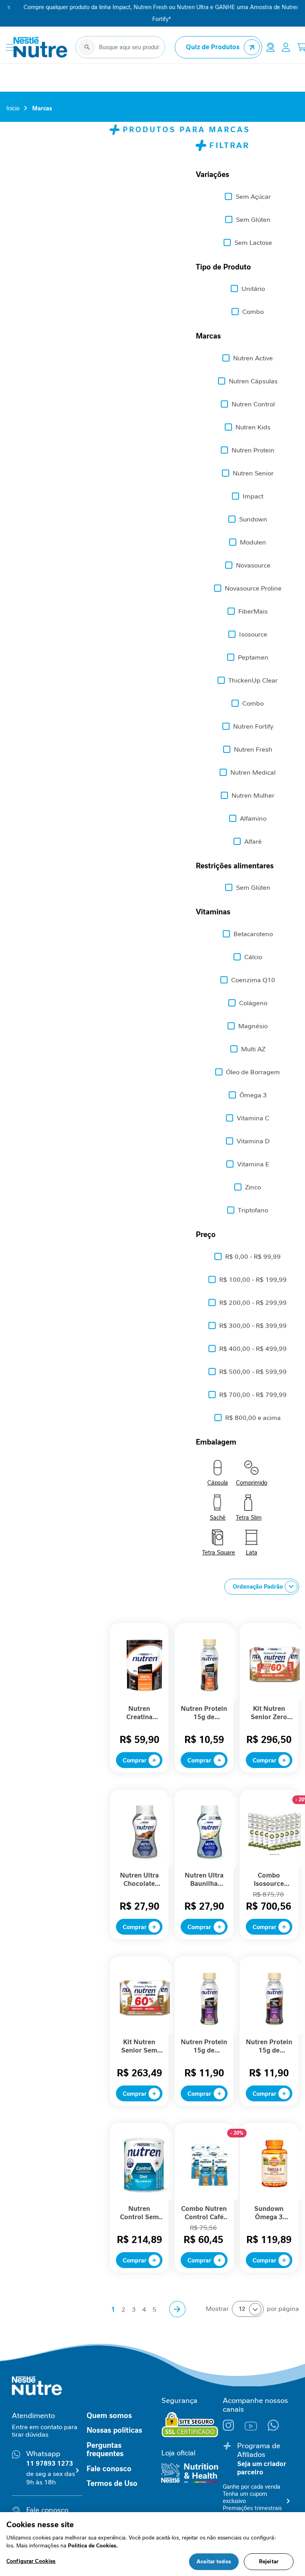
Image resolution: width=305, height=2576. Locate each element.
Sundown (253, 519)
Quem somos (109, 2416)
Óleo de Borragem (253, 1072)
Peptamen (253, 657)
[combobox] (120, 47)
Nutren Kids (253, 427)
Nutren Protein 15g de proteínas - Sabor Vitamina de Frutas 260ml (204, 1713)
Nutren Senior (253, 473)
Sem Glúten (253, 220)
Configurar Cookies (31, 2561)
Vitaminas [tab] (213, 912)
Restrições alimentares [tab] (235, 866)
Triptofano (253, 1210)
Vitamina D (253, 1141)
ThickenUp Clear (253, 680)
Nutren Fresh (253, 749)
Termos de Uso (112, 2484)
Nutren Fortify (253, 726)
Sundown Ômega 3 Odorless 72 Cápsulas (269, 2213)
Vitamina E (253, 1164)
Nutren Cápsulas (253, 381)
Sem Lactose (253, 243)
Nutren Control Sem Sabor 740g (139, 2213)
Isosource (253, 634)
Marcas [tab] (208, 336)
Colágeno (253, 1003)
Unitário (253, 289)
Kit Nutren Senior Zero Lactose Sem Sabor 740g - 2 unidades (269, 1713)
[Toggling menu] (10, 47)
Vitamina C (253, 1118)
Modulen (253, 542)
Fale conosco (109, 2469)
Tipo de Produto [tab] (223, 267)
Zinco (253, 1187)
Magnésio (253, 1026)
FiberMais (253, 611)
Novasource (253, 565)
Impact (253, 496)
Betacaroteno (253, 934)
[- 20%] (275, 1866)
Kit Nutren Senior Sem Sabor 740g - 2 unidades (139, 2046)
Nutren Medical (253, 772)
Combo (253, 312)
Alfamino (253, 819)
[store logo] (41, 47)
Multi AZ (253, 1049)
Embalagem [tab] (216, 1442)
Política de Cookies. (93, 2546)
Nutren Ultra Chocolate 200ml (139, 1880)
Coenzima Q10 (253, 980)
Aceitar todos (214, 2562)
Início (13, 108)
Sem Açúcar (253, 197)
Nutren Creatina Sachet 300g (139, 1713)
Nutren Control (253, 404)
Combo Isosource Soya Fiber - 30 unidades (269, 1880)
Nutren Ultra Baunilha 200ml (204, 1880)
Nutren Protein (253, 450)
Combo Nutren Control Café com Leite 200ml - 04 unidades (204, 2213)
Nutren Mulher (253, 796)
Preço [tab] (206, 1235)
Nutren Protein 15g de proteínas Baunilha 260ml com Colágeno (204, 2046)
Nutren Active (253, 358)
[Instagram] (234, 2429)
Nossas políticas (114, 2430)
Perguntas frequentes (105, 2450)
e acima (253, 1418)
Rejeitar (269, 2562)
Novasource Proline (253, 588)
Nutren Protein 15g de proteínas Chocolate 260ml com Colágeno (269, 2046)
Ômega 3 (253, 1095)
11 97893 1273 (50, 2463)
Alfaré (253, 842)
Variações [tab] (212, 175)
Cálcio (253, 957)
